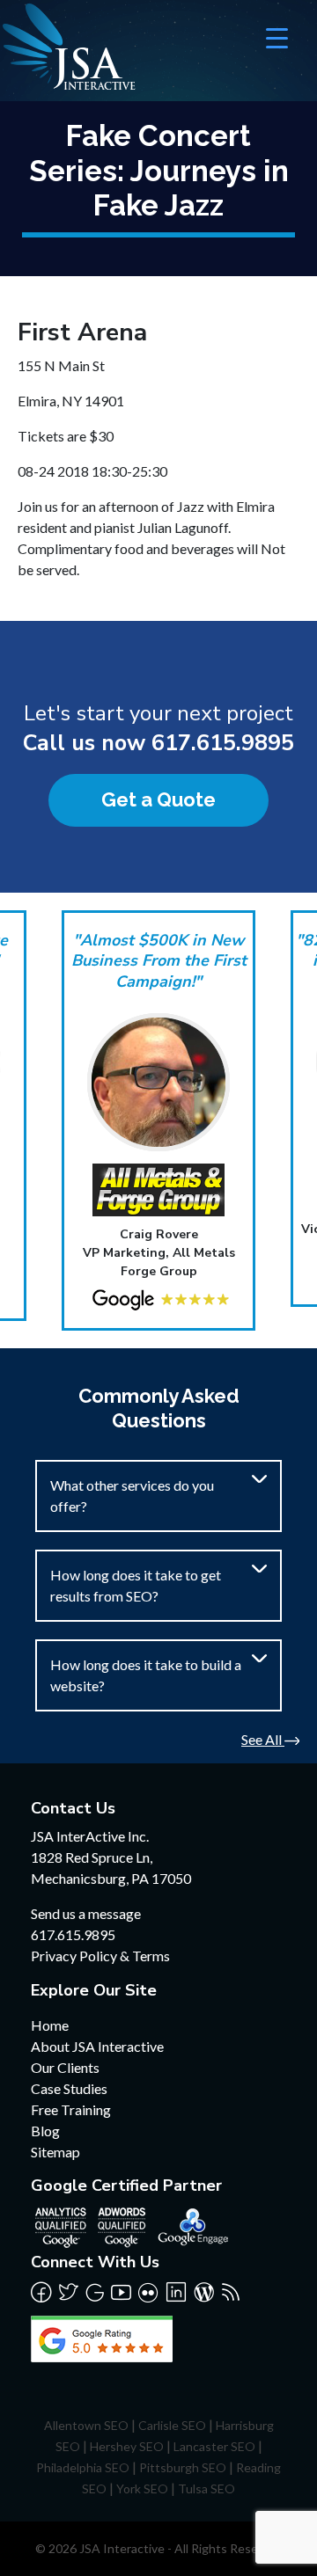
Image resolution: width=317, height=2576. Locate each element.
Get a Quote (158, 799)
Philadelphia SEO (83, 2467)
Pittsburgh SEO (183, 2467)
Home (50, 2025)
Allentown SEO (86, 2425)
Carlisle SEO (172, 2425)
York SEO (142, 2488)
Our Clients (65, 2067)
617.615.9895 (223, 743)
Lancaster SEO (214, 2446)
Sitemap (55, 2152)
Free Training (71, 2109)
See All (263, 1739)
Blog (45, 2131)
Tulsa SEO (206, 2488)
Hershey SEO (127, 2446)
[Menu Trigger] (277, 37)
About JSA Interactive (97, 2046)
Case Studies (69, 2088)
